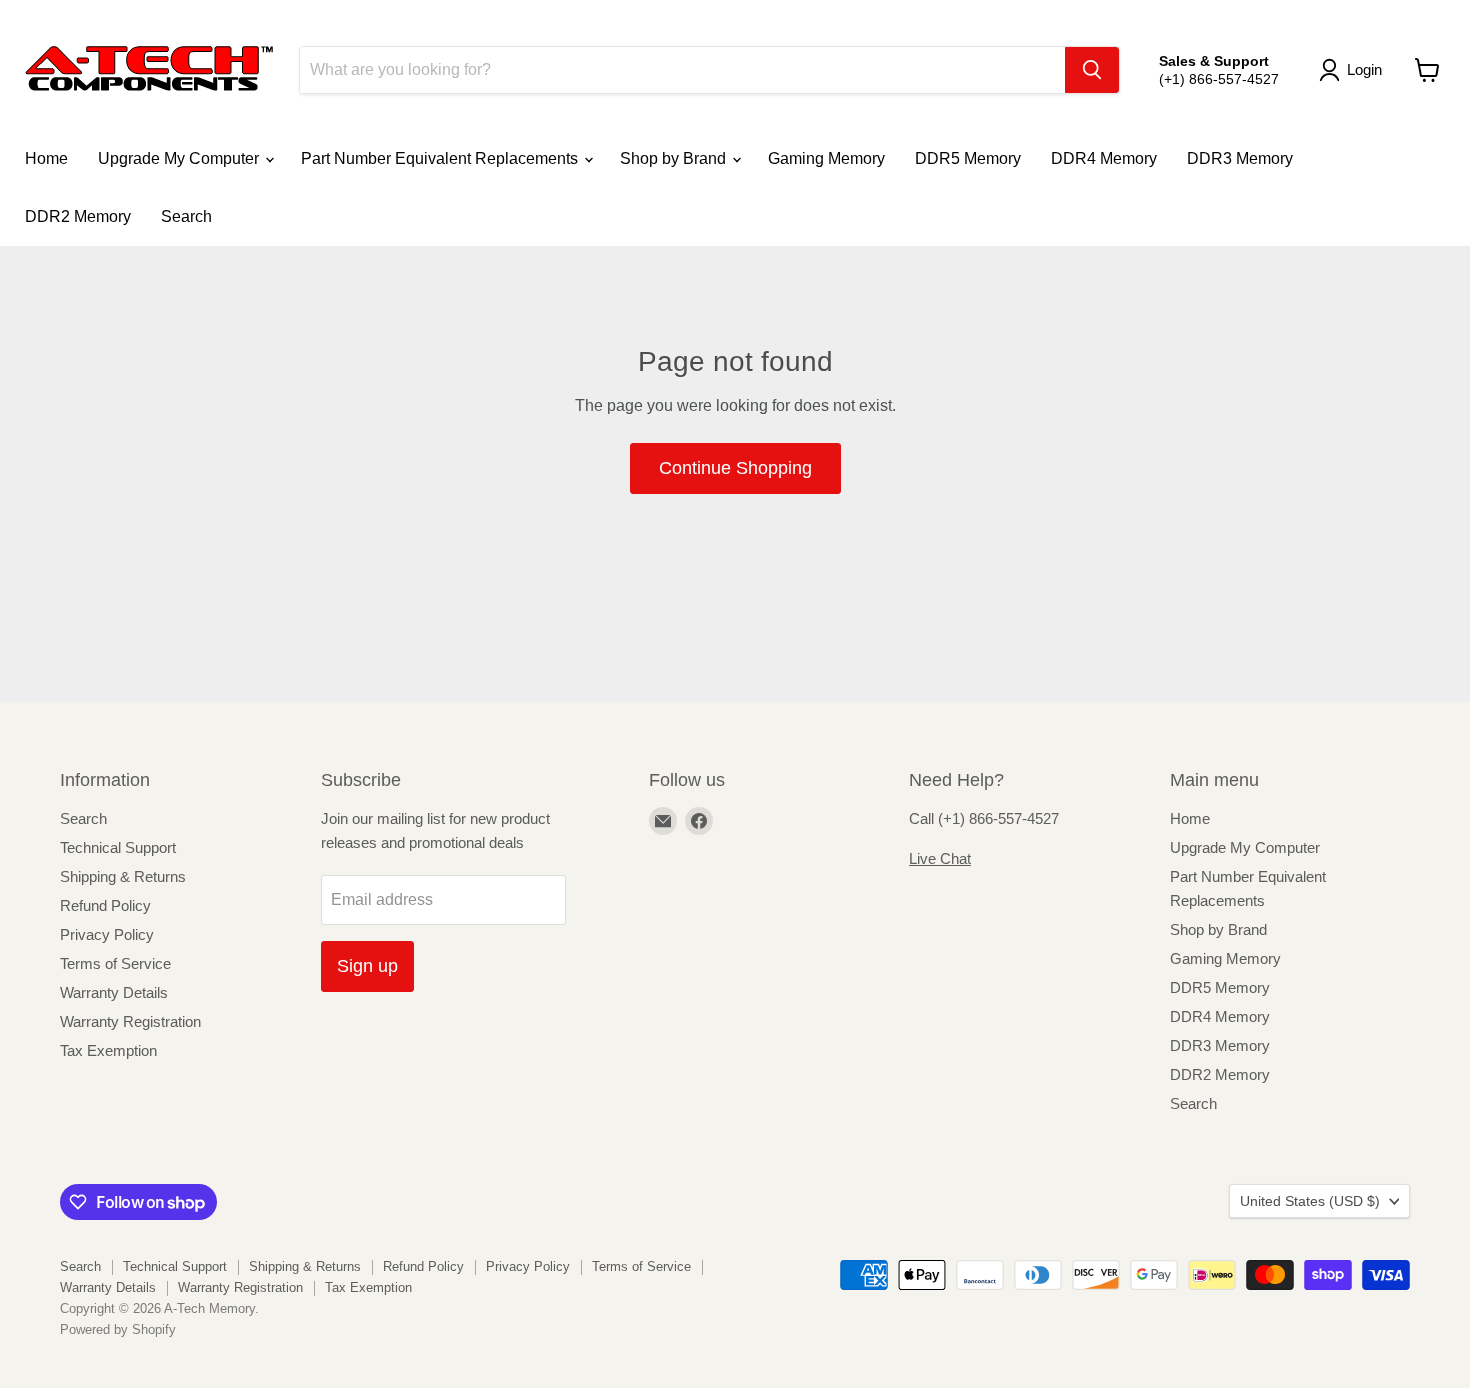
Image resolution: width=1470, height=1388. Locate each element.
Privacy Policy (107, 934)
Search (186, 216)
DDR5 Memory (968, 158)
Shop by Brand (675, 158)
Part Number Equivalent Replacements (441, 158)
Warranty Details (114, 992)
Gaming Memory (826, 158)
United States (1310, 1201)
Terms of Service (115, 963)
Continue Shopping (735, 468)
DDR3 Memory (1240, 158)
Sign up (367, 966)
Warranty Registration (130, 1021)
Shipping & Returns (123, 876)
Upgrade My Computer (180, 158)
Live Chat (940, 858)
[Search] (1092, 70)
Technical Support (118, 847)
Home (46, 158)
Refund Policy (105, 905)
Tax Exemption (108, 1050)
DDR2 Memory (78, 216)
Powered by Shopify (118, 1329)
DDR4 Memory (1104, 158)
